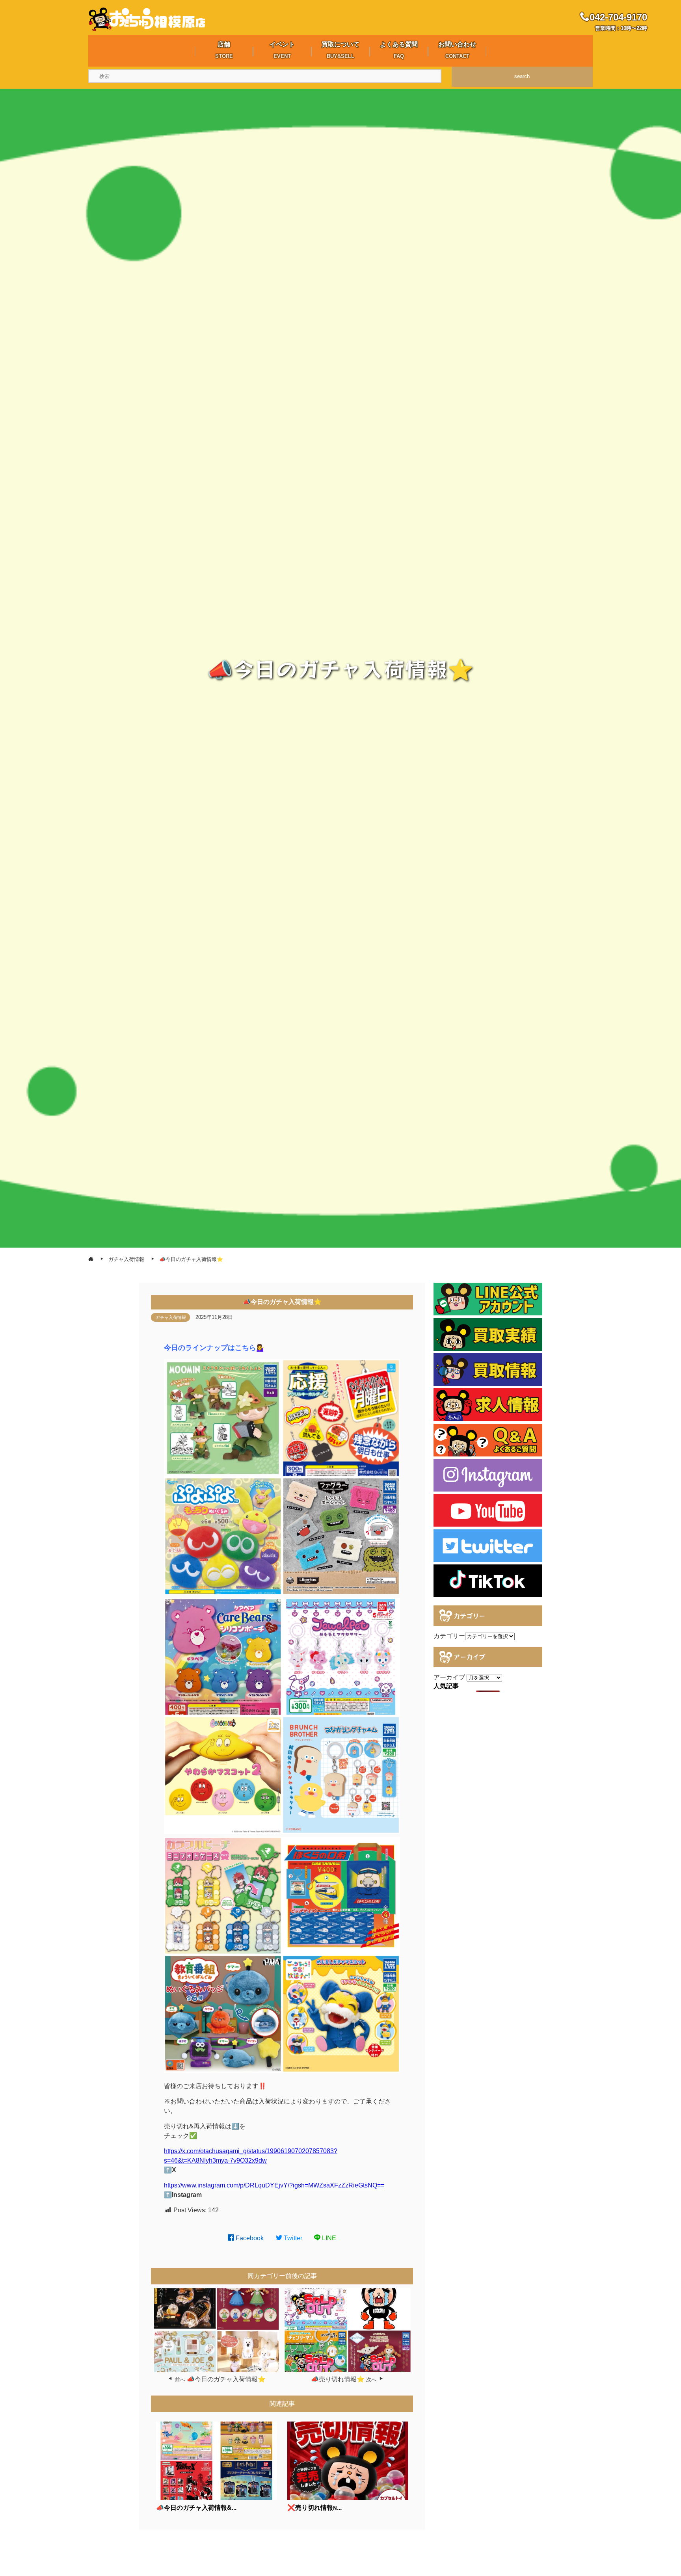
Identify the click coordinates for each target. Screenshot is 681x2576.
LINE (328, 2238)
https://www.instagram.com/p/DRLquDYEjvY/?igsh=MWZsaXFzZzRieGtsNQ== (274, 2185)
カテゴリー (449, 1636)
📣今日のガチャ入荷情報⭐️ (226, 2379)
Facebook (249, 2238)
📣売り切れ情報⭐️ (338, 2379)
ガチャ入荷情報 (171, 1317)
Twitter (292, 2238)
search (522, 76)
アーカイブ (449, 1677)
